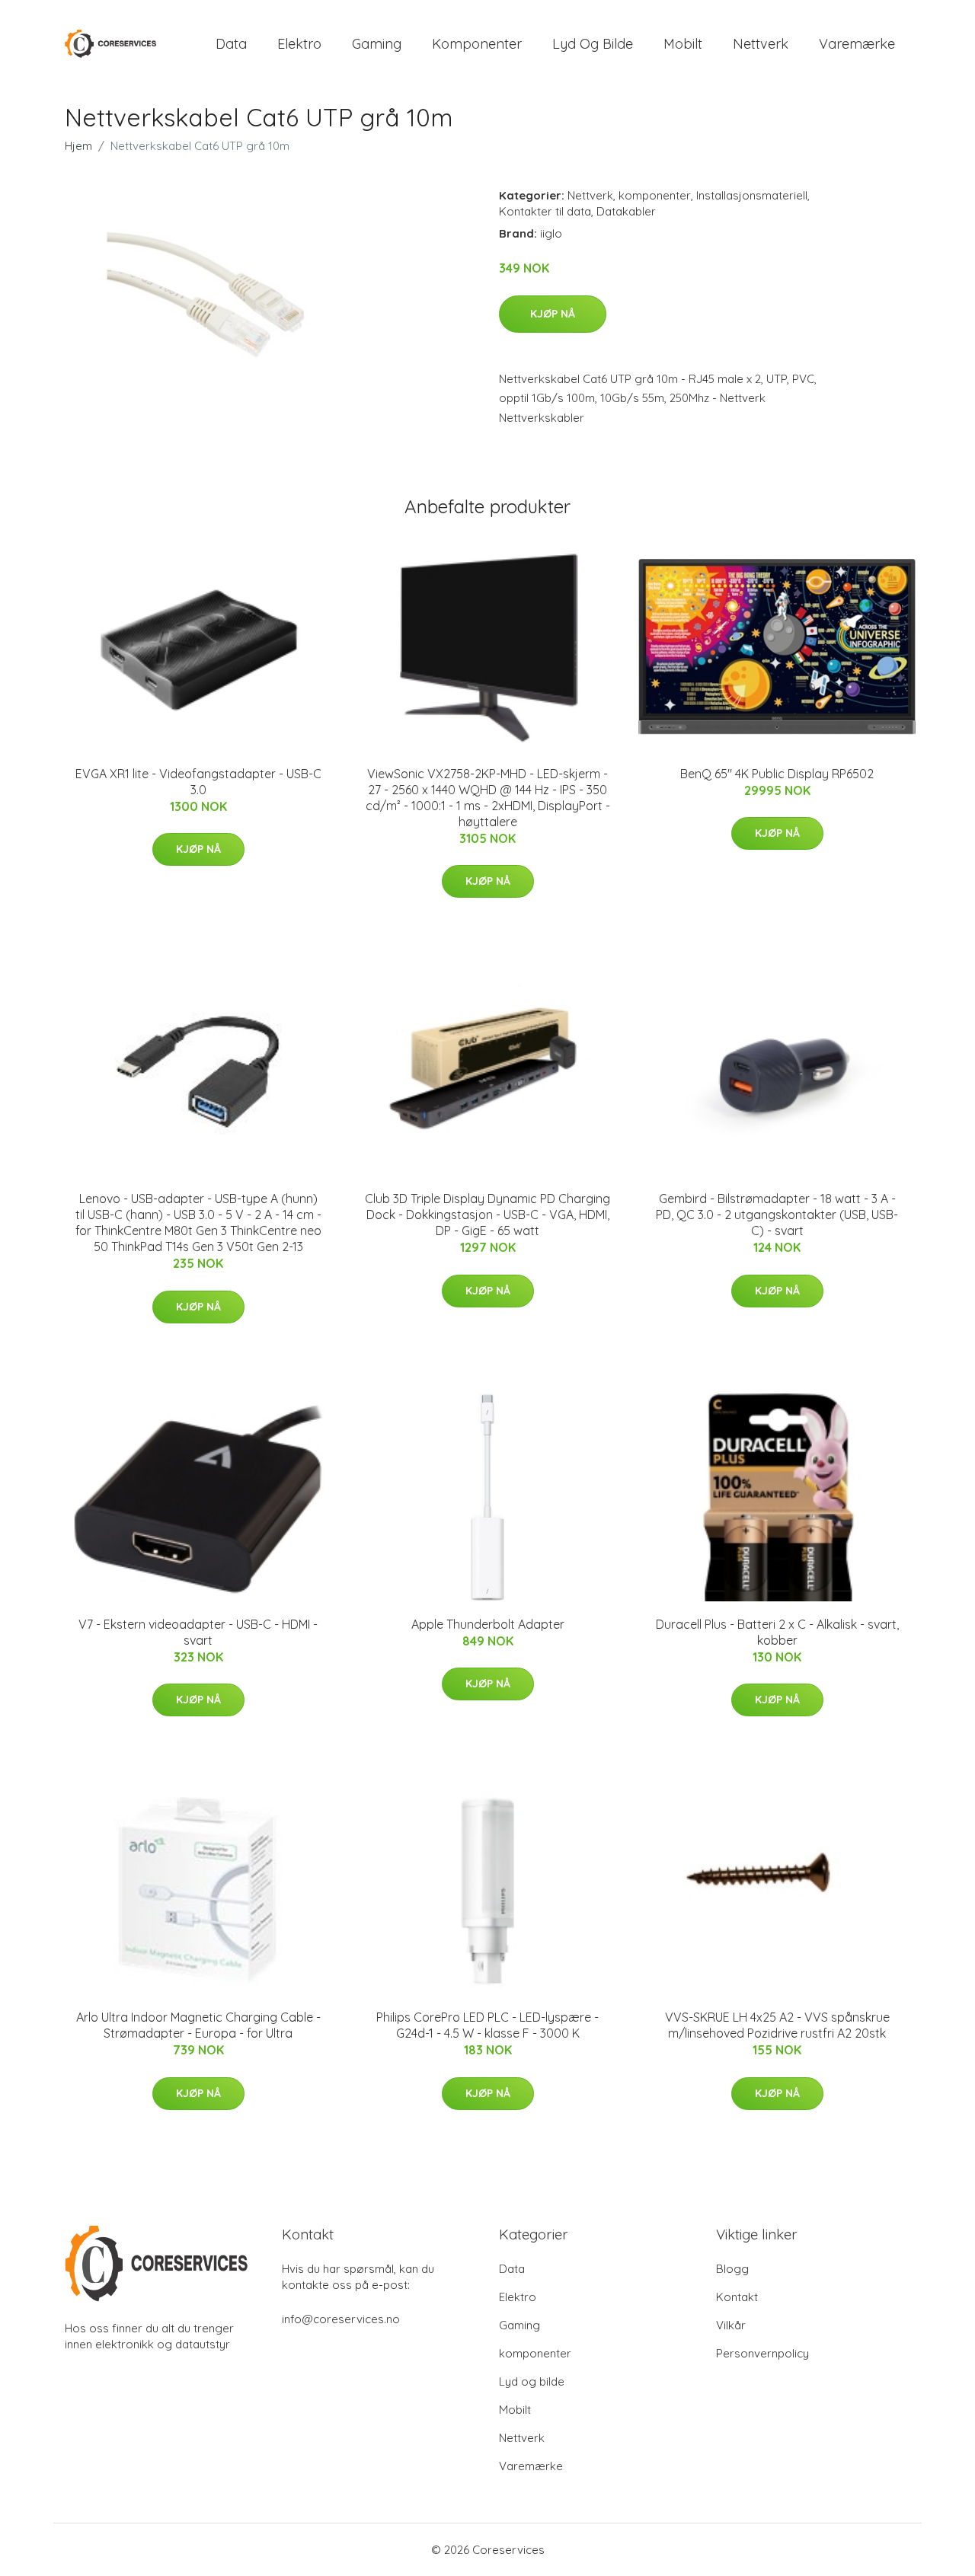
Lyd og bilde (593, 44)
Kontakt (737, 2297)
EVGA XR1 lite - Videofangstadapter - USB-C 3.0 (198, 782)
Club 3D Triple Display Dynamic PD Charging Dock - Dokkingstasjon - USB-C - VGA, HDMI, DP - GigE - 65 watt (487, 1215)
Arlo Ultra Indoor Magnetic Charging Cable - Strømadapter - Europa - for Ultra (198, 2025)
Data (231, 44)
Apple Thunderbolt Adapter (488, 1624)
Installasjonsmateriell (752, 195)
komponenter (477, 44)
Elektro (299, 44)
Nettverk (761, 44)
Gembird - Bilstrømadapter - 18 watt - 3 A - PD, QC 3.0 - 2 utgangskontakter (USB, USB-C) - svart (777, 1215)
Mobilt (683, 44)
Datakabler (626, 211)
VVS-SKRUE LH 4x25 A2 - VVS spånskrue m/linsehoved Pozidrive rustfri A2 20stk (777, 2025)
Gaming (377, 44)
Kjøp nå (553, 314)
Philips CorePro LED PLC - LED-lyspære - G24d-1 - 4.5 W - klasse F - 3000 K (487, 2025)
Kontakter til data (545, 211)
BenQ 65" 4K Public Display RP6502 (777, 774)
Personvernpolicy (762, 2353)
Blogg (732, 2269)
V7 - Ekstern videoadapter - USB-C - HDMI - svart (198, 1632)
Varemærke (857, 44)
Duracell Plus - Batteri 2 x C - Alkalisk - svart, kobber (777, 1632)
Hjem (78, 146)
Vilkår (731, 2325)
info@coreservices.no (341, 2319)
